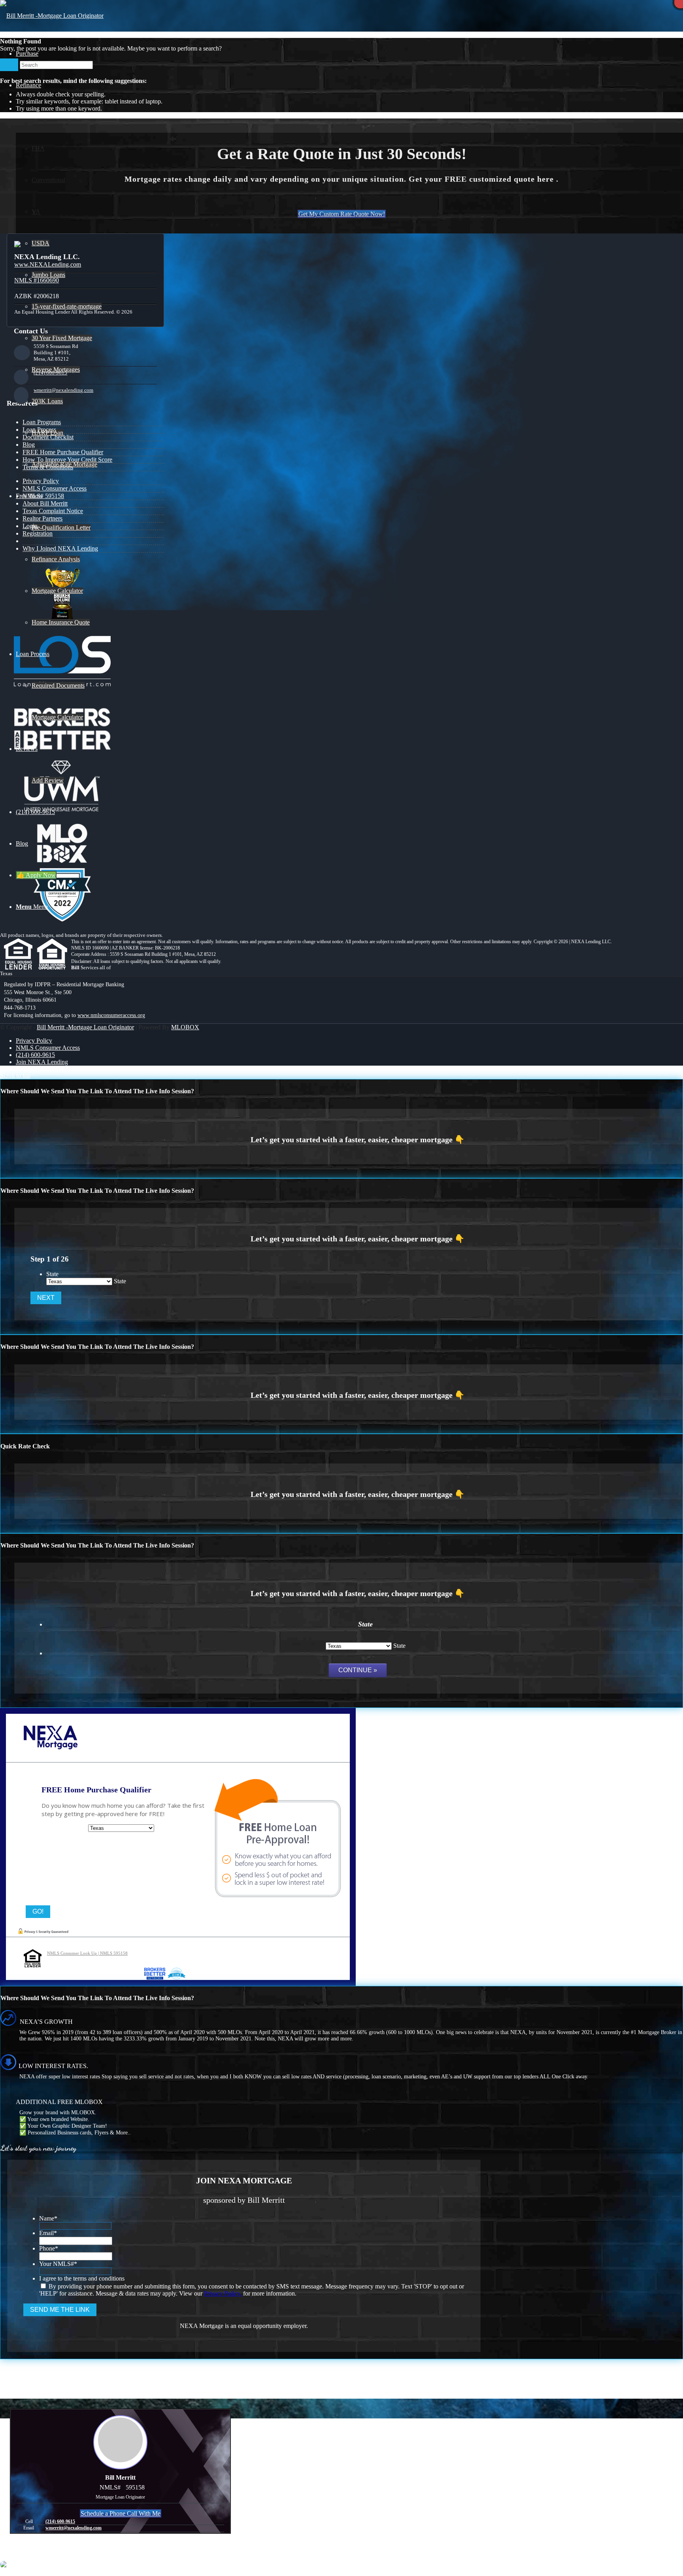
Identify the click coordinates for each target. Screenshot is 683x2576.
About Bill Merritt (45, 503)
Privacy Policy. (223, 2293)
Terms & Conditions (48, 467)
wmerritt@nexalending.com (63, 390)
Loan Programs (42, 422)
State (52, 1274)
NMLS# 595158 (43, 496)
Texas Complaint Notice (53, 511)
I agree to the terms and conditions (82, 2278)
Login (30, 526)
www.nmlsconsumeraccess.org (111, 1015)
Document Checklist (48, 437)
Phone (49, 2248)
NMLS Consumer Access (55, 488)
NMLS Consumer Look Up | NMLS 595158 (87, 1953)
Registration (38, 533)
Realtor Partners (42, 518)
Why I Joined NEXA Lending (60, 548)
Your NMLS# (58, 2264)
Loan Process (39, 430)
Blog (29, 445)
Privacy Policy (41, 481)
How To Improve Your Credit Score (67, 460)
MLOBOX (185, 1027)
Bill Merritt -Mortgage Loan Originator (85, 1027)
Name (48, 2218)
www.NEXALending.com (48, 264)
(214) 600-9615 (50, 373)
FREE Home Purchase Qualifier (63, 452)
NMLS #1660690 (37, 280)
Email (48, 2233)
